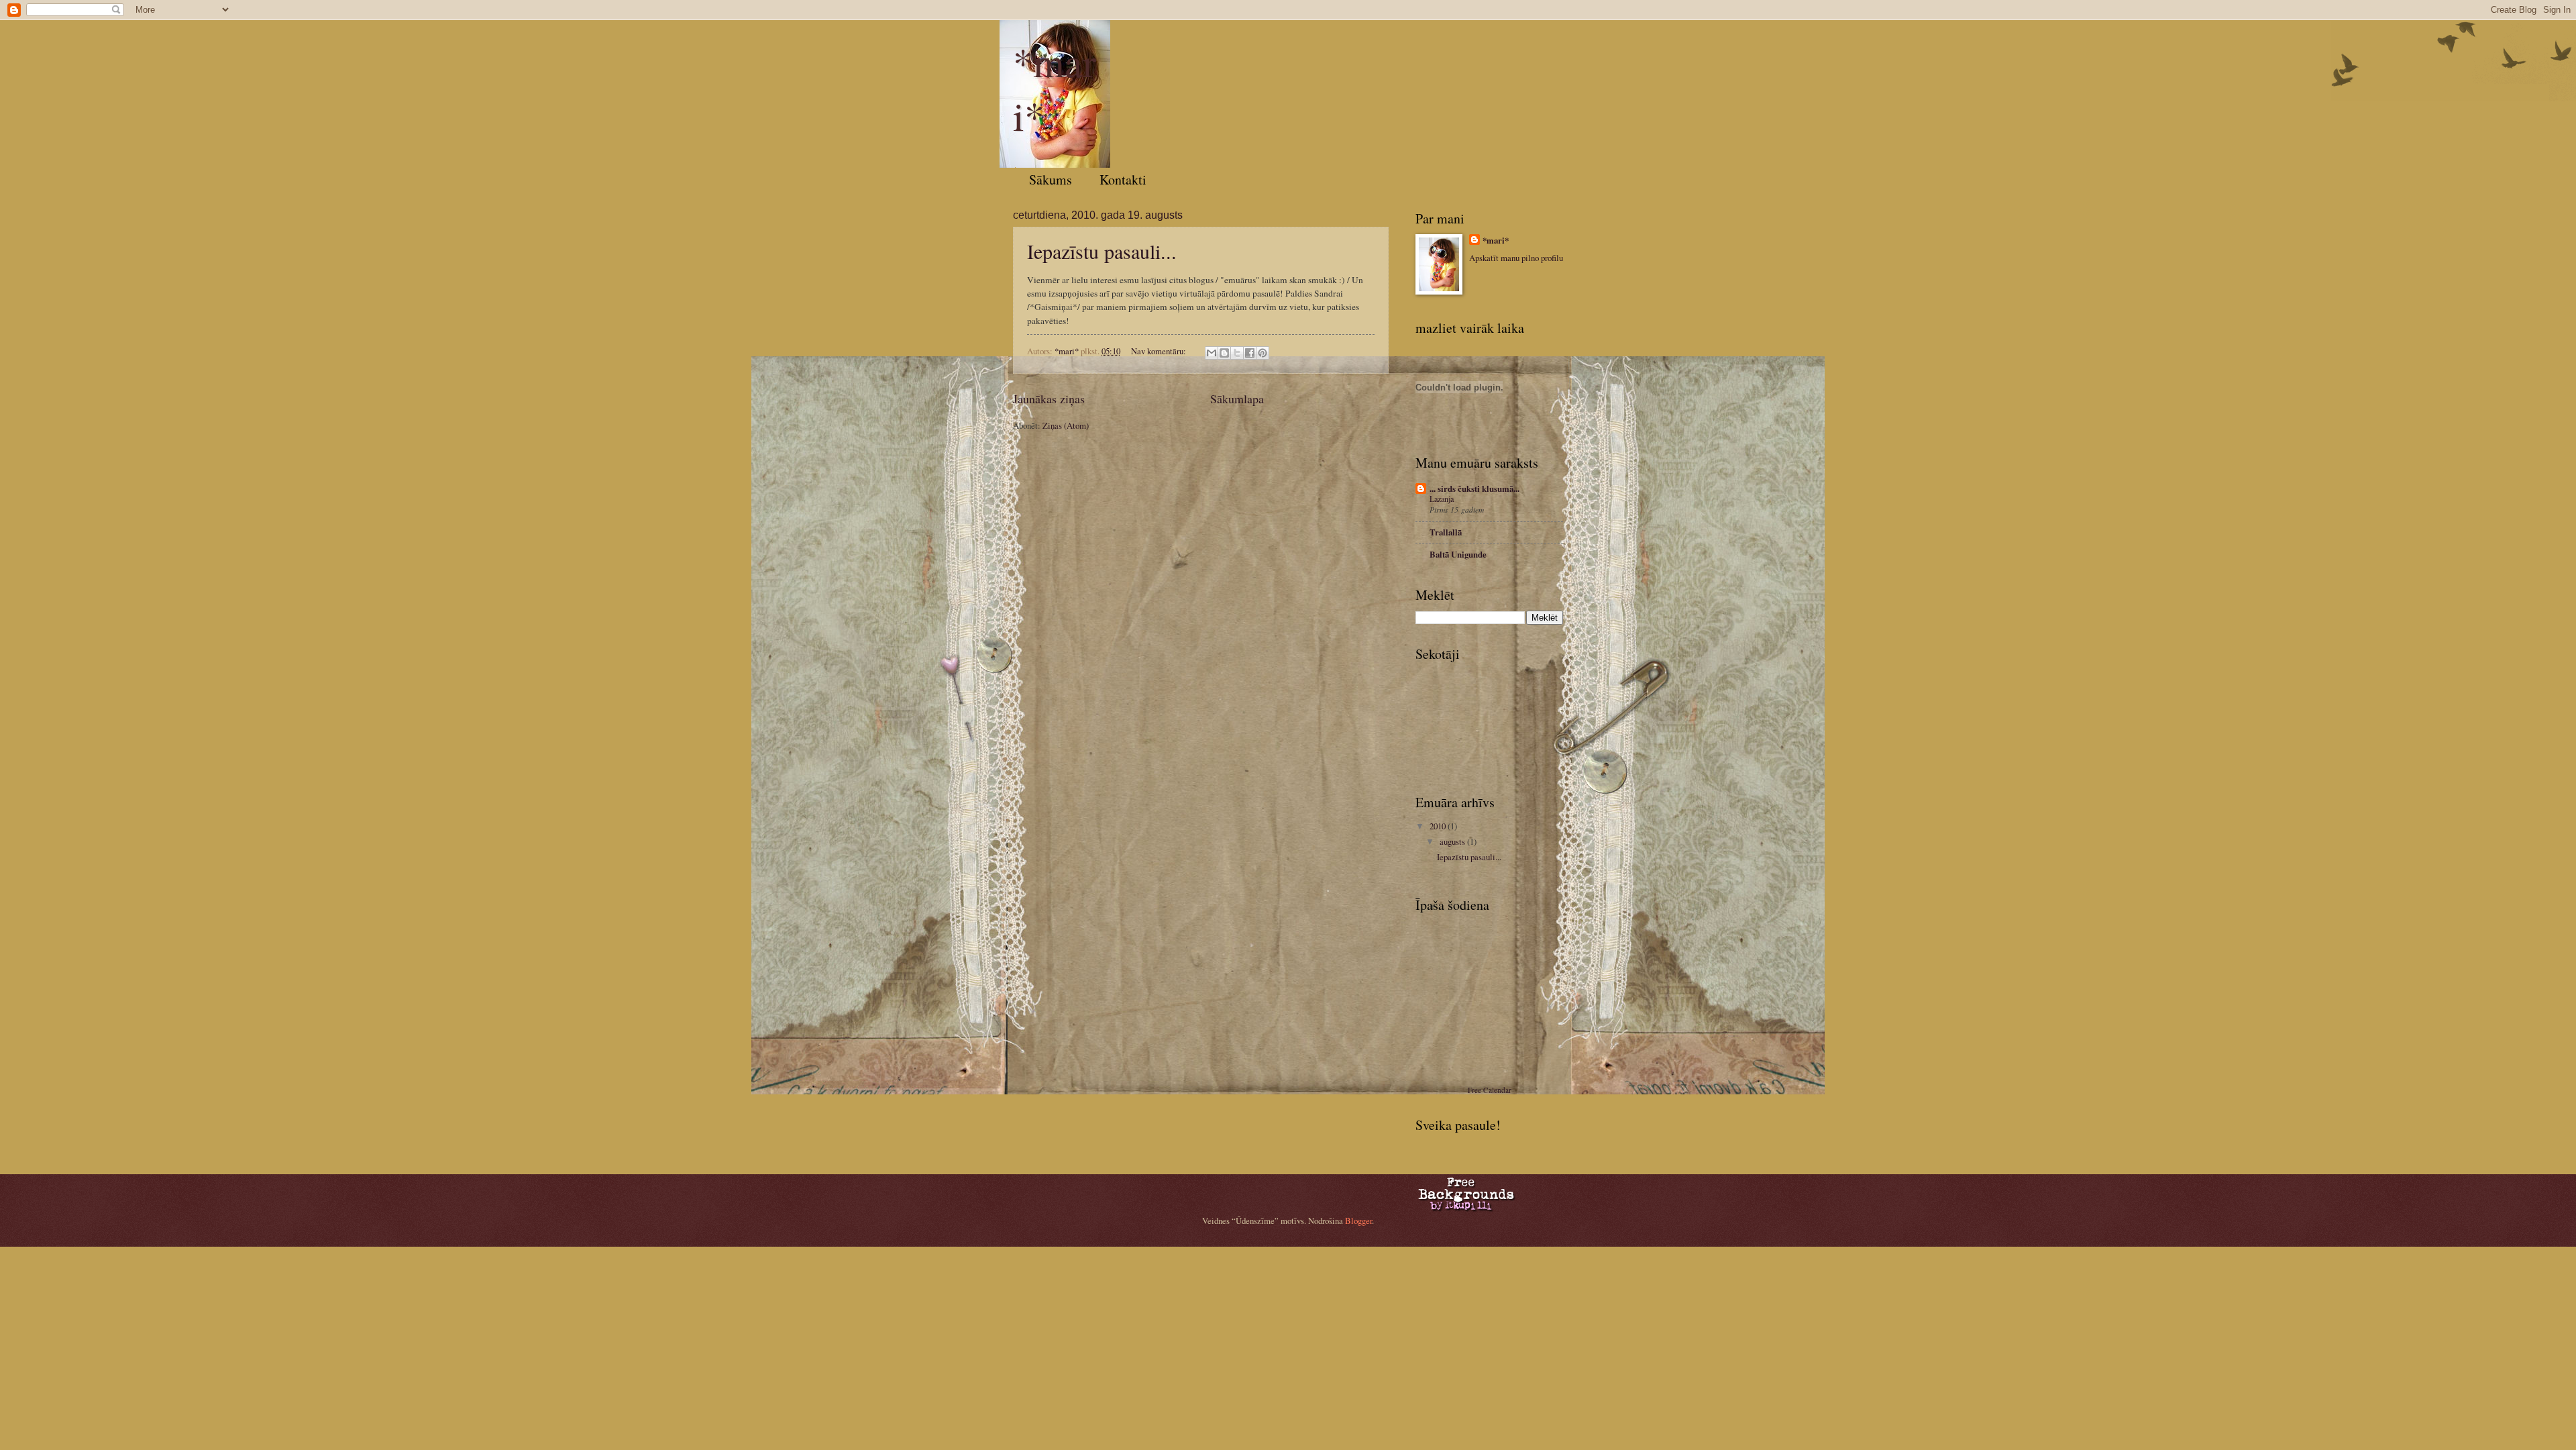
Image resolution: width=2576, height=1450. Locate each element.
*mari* (1496, 240)
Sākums (1051, 179)
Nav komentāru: (1160, 351)
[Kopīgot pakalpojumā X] (1237, 353)
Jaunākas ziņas (1049, 399)
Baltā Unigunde (1458, 554)
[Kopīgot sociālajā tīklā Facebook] (1250, 353)
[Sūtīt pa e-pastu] (1212, 353)
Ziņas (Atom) (1066, 425)
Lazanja (1442, 499)
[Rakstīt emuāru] (1224, 353)
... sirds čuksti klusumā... (1474, 488)
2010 (1439, 826)
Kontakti (1123, 179)
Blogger (1358, 1221)
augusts (1453, 841)
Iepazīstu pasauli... (1102, 251)
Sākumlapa (1237, 399)
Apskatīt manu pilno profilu (1516, 258)
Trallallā (1446, 532)
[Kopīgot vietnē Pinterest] (1263, 353)
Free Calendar (1490, 1090)
